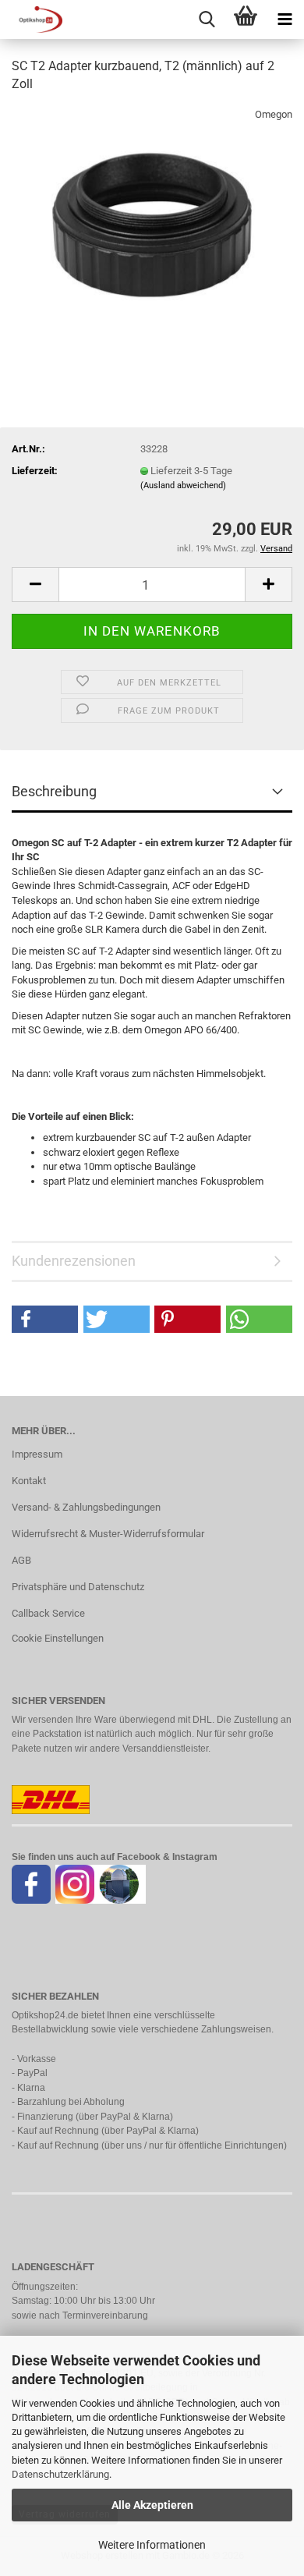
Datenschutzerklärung (60, 2474)
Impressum (37, 1454)
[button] (35, 585)
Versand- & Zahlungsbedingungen (86, 1507)
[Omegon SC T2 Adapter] (152, 223)
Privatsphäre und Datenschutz (78, 1587)
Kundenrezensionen (74, 1261)
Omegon (274, 114)
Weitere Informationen (152, 2545)
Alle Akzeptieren (152, 2505)
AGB (21, 1560)
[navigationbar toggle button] (285, 19)
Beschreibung (54, 791)
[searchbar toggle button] (207, 19)
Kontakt (29, 1481)
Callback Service (48, 1613)
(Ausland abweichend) (183, 485)
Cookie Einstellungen (58, 1638)
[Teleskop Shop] (31, 19)
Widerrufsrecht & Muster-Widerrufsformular (108, 1534)
